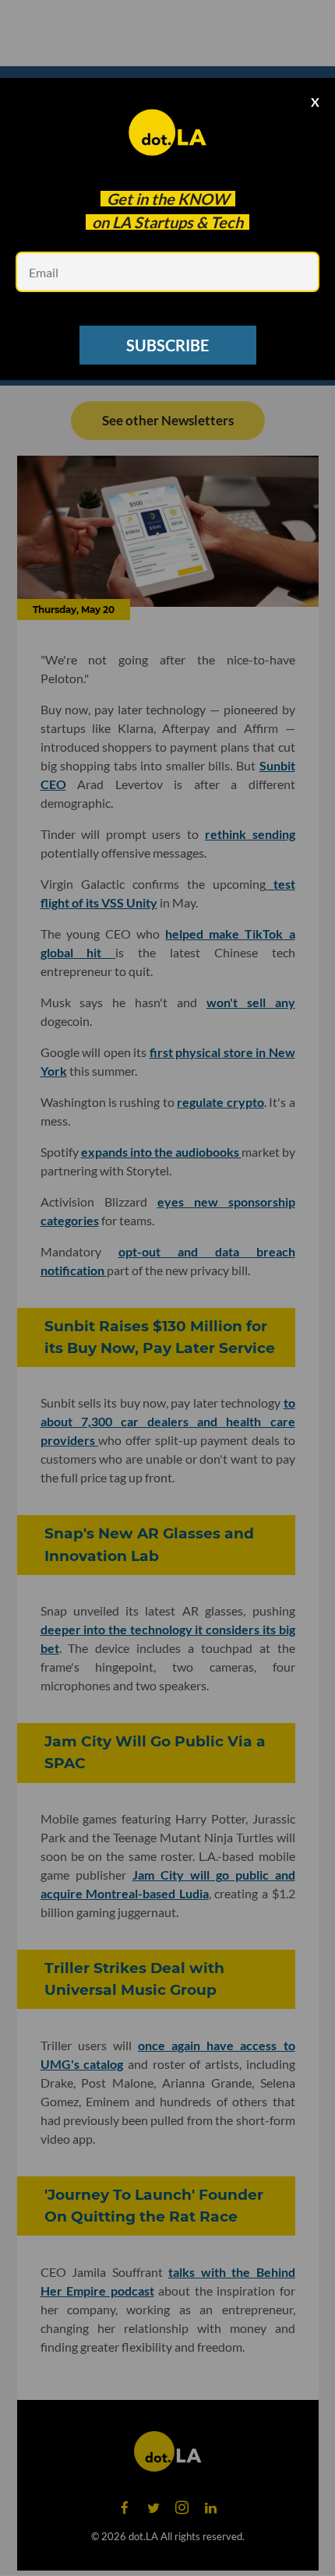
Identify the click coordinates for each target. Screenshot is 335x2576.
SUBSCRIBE (167, 345)
